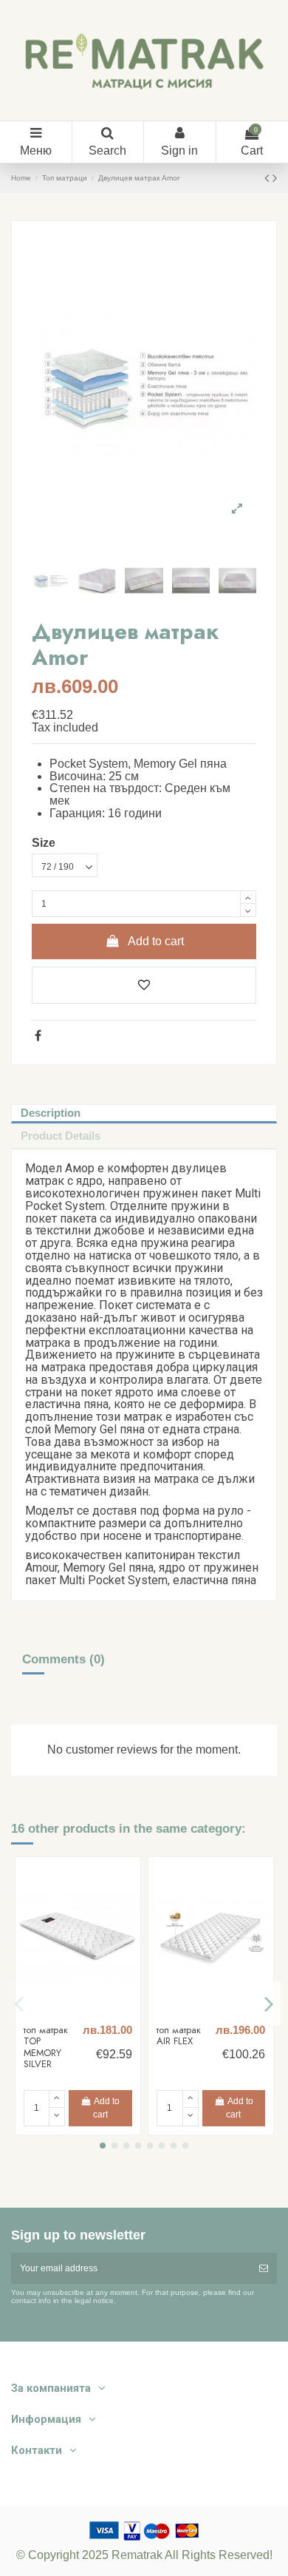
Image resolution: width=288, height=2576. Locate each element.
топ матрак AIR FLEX (179, 2036)
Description (51, 1113)
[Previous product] (268, 178)
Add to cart (156, 941)
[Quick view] (86, 2012)
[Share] (38, 1036)
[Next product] (275, 178)
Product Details (61, 1136)
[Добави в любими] (144, 985)
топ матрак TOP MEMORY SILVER (46, 2047)
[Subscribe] (264, 2268)
